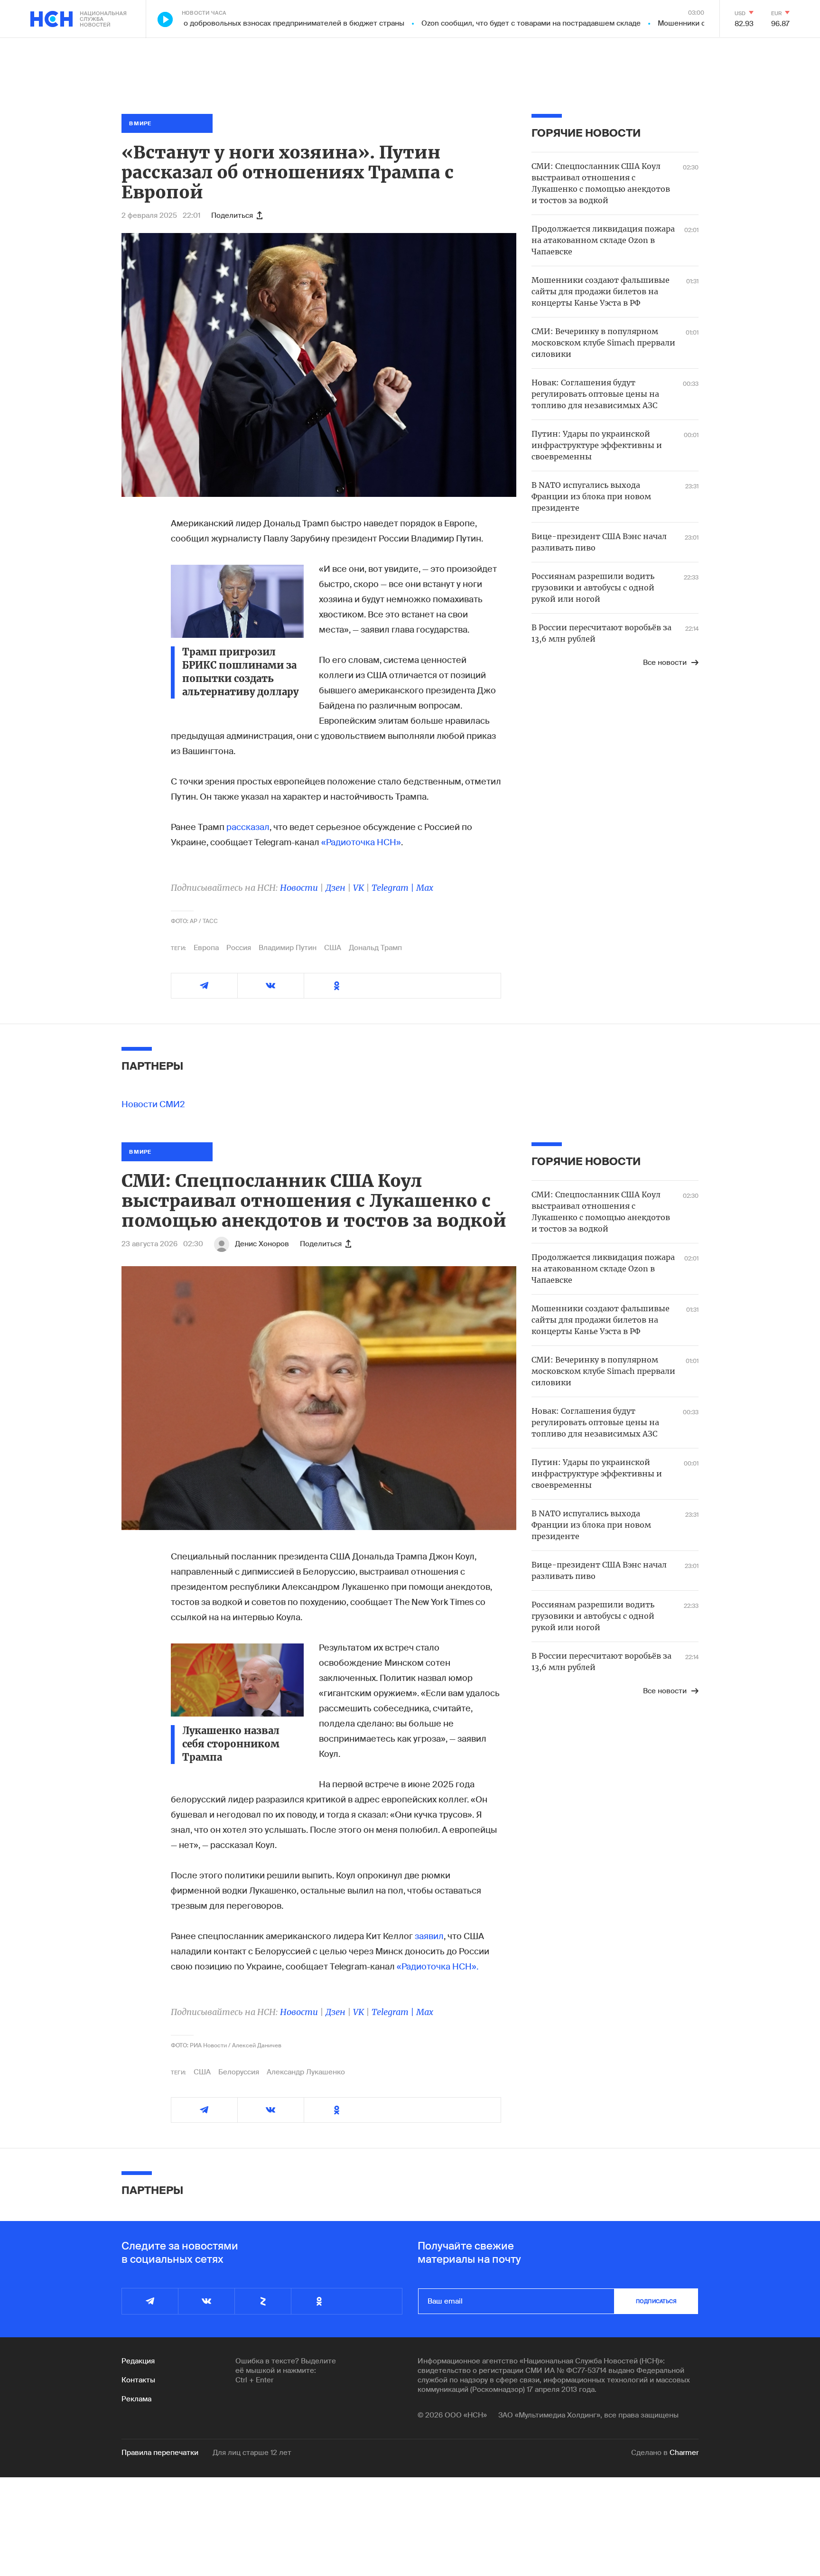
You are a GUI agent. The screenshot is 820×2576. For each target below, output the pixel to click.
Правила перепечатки (160, 2453)
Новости (299, 888)
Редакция (138, 2361)
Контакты (138, 2380)
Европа (206, 948)
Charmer (684, 2453)
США (333, 948)
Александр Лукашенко (306, 2072)
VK (359, 888)
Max (425, 888)
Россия (239, 948)
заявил (429, 1936)
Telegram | (394, 888)
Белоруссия (239, 2072)
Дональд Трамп (375, 948)
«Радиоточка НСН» (361, 842)
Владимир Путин (288, 948)
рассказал (248, 827)
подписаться (656, 2301)
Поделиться (232, 215)
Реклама (136, 2399)
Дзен (335, 888)
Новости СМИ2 (153, 1104)
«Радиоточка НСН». (438, 1967)
